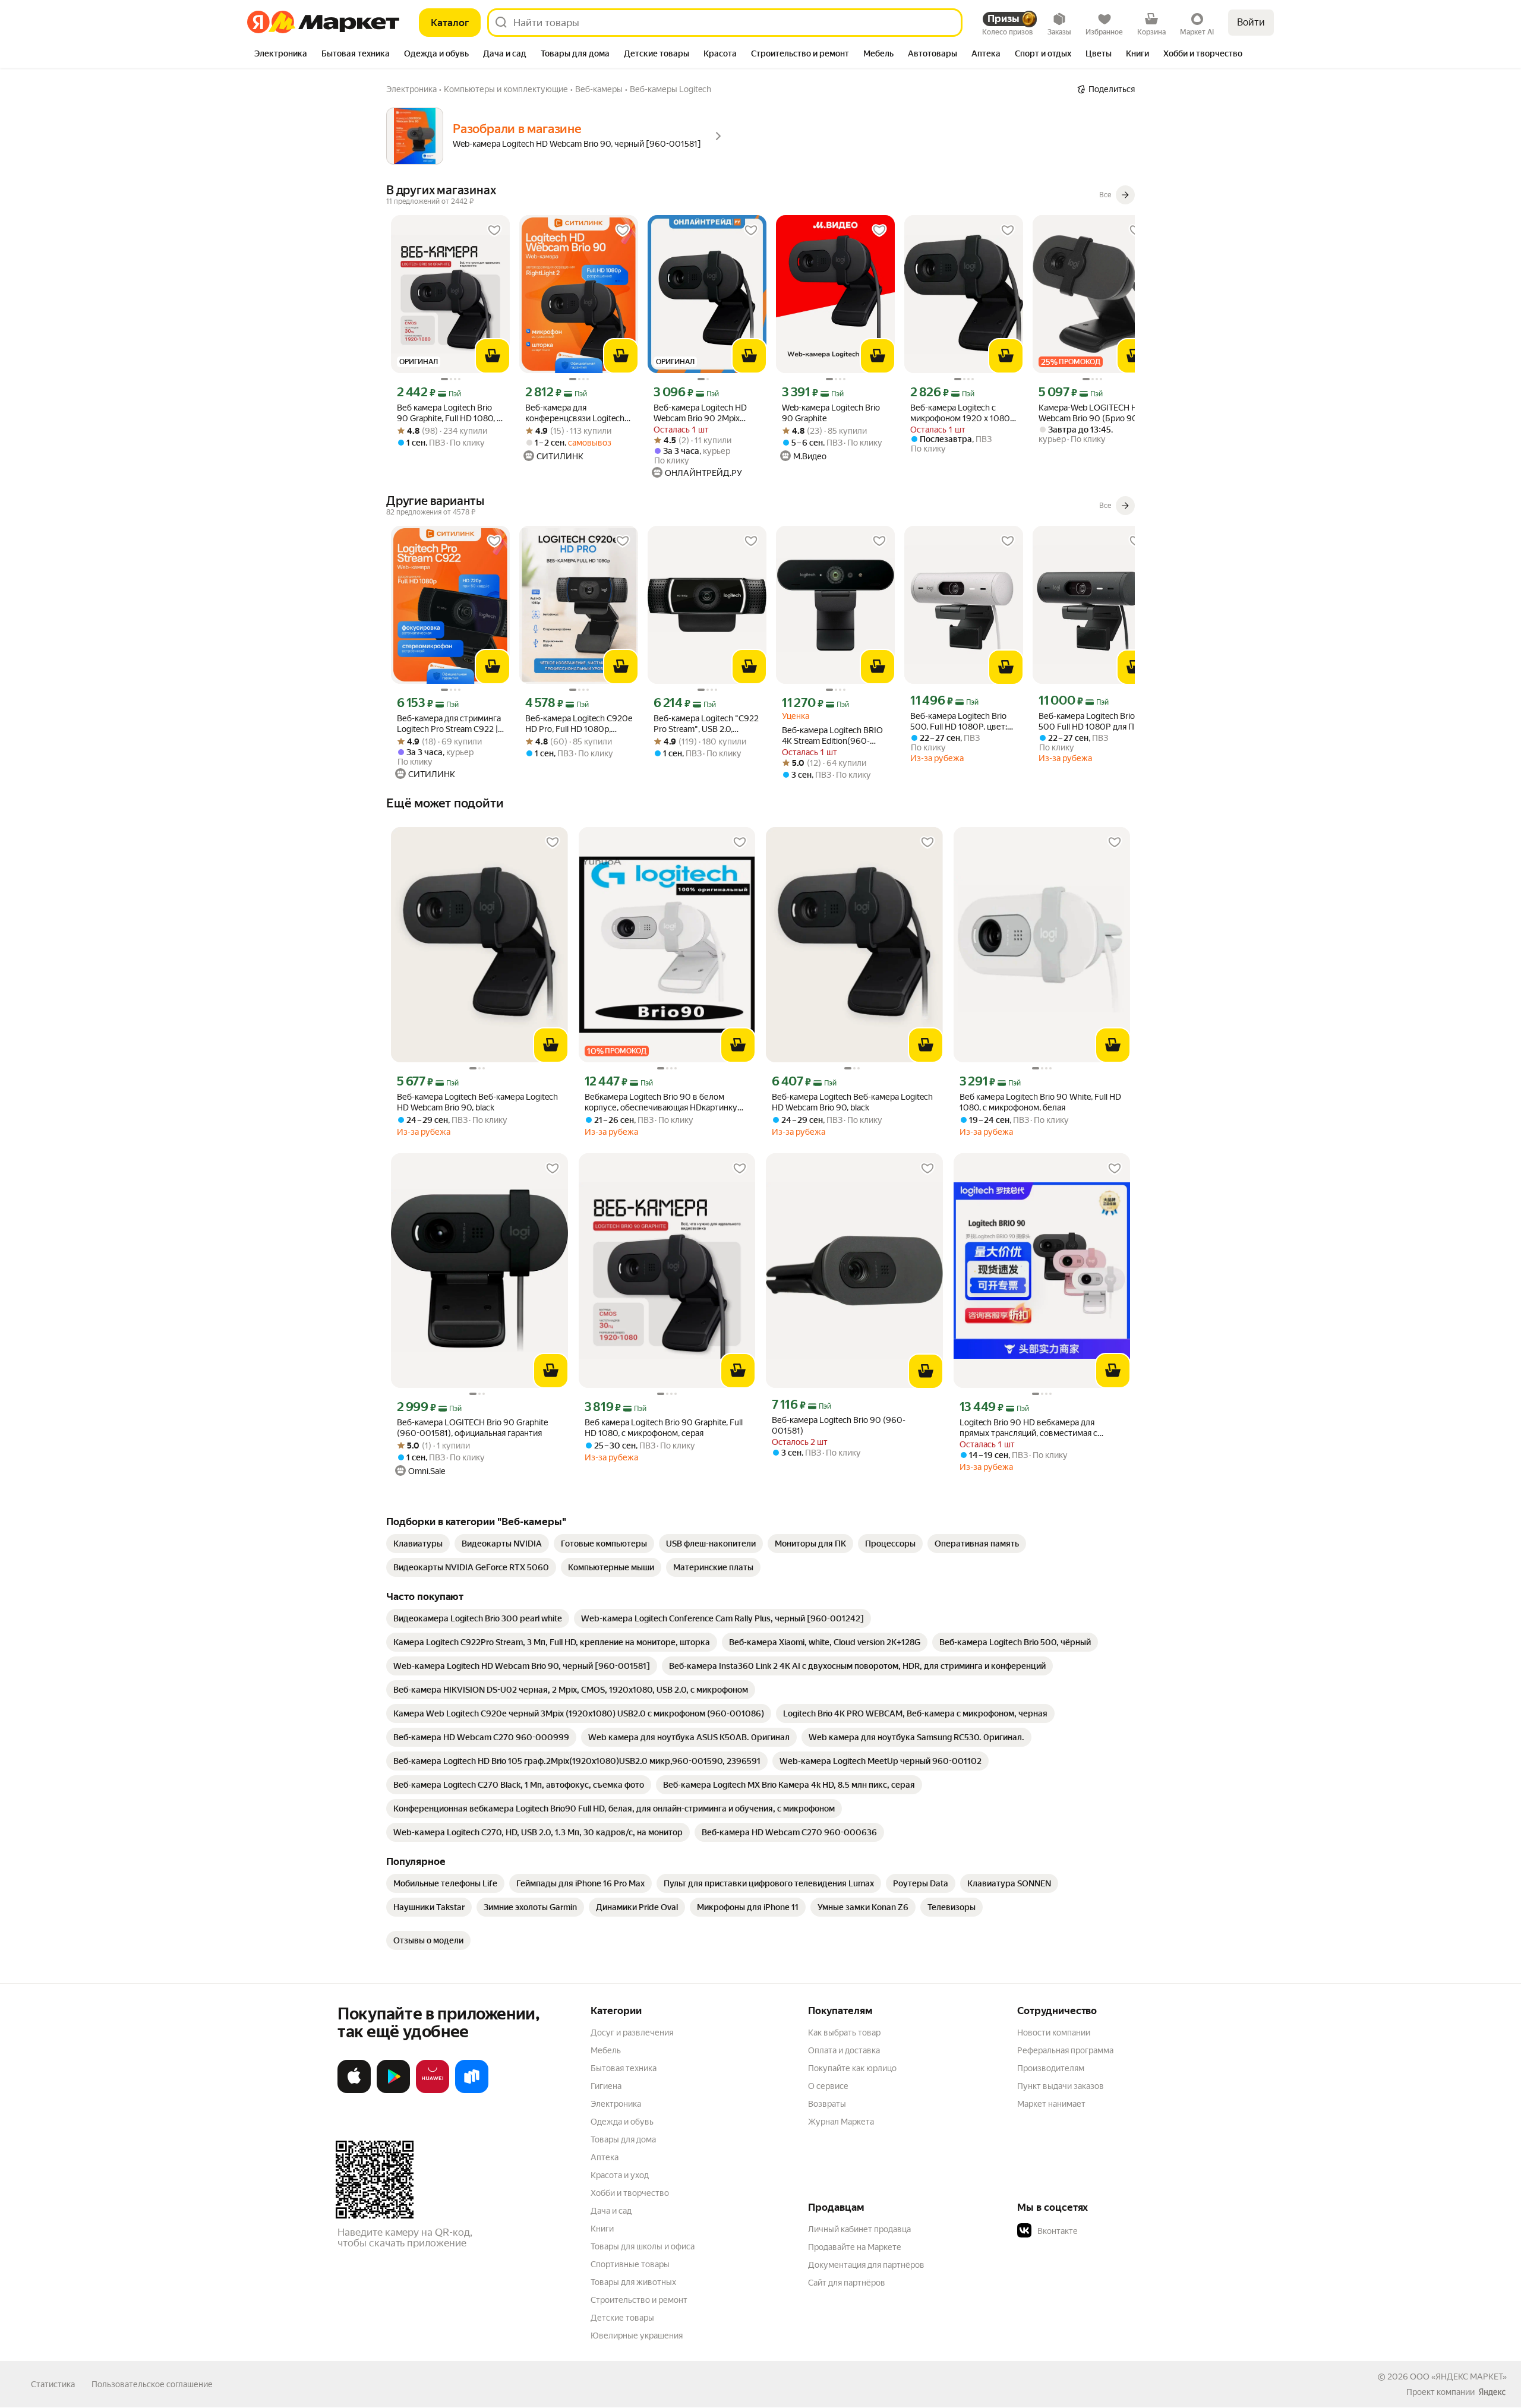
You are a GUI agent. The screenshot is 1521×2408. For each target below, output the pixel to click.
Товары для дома (623, 2139)
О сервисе (828, 2086)
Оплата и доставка (844, 2050)
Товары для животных (633, 2282)
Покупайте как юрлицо (852, 2068)
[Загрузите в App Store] (354, 2091)
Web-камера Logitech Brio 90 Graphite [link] (831, 413)
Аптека (605, 2157)
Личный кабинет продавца (859, 2229)
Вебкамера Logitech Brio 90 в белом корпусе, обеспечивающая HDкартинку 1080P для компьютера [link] (661, 1102)
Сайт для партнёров (847, 2283)
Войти (1251, 22)
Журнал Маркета (841, 2122)
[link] (418, 1544)
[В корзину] (493, 356)
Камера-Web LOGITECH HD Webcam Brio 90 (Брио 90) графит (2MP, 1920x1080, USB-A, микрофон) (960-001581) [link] (1091, 413)
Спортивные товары (630, 2264)
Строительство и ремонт (639, 2300)
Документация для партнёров (866, 2265)
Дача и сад (611, 2211)
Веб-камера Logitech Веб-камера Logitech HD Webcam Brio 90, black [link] (477, 1102)
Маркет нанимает (1051, 2104)
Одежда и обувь (622, 2122)
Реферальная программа (1065, 2050)
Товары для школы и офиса (643, 2246)
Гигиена (606, 2086)
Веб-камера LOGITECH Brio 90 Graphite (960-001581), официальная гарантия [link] (472, 1428)
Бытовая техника (624, 2068)
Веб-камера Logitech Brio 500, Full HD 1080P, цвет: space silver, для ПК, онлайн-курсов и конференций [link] (963, 722)
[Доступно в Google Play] (393, 2091)
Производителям (1051, 2068)
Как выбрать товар (844, 2033)
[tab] (281, 55)
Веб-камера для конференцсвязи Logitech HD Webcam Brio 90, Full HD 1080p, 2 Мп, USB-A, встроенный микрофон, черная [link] (578, 413)
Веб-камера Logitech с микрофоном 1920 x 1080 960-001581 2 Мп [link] (960, 413)
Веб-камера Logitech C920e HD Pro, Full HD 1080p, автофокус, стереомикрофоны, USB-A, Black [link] (579, 724)
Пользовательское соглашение (152, 2384)
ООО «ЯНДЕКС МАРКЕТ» (1458, 2377)
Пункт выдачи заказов (1061, 2086)
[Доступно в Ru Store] (472, 2091)
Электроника (616, 2104)
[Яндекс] (1492, 2392)
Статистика (53, 2384)
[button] (1100, 2231)
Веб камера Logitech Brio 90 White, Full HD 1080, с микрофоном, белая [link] (1040, 1102)
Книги (602, 2229)
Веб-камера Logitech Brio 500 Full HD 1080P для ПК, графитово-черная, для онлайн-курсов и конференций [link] (1090, 722)
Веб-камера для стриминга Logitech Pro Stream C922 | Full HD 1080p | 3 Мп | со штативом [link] (449, 724)
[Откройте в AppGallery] (433, 2091)
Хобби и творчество (630, 2193)
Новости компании (1054, 2033)
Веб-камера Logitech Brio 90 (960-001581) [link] (839, 1425)
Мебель (606, 2050)
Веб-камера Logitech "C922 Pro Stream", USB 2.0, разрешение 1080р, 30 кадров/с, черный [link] (706, 724)
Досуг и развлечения (632, 2033)
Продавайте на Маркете (855, 2247)
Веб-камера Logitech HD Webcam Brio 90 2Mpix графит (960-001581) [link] (700, 413)
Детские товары (622, 2318)
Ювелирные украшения (637, 2336)
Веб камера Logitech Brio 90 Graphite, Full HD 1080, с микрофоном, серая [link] (449, 413)
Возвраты (827, 2104)
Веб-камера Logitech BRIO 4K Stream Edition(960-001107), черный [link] (832, 736)
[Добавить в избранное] (494, 231)
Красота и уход (620, 2175)
